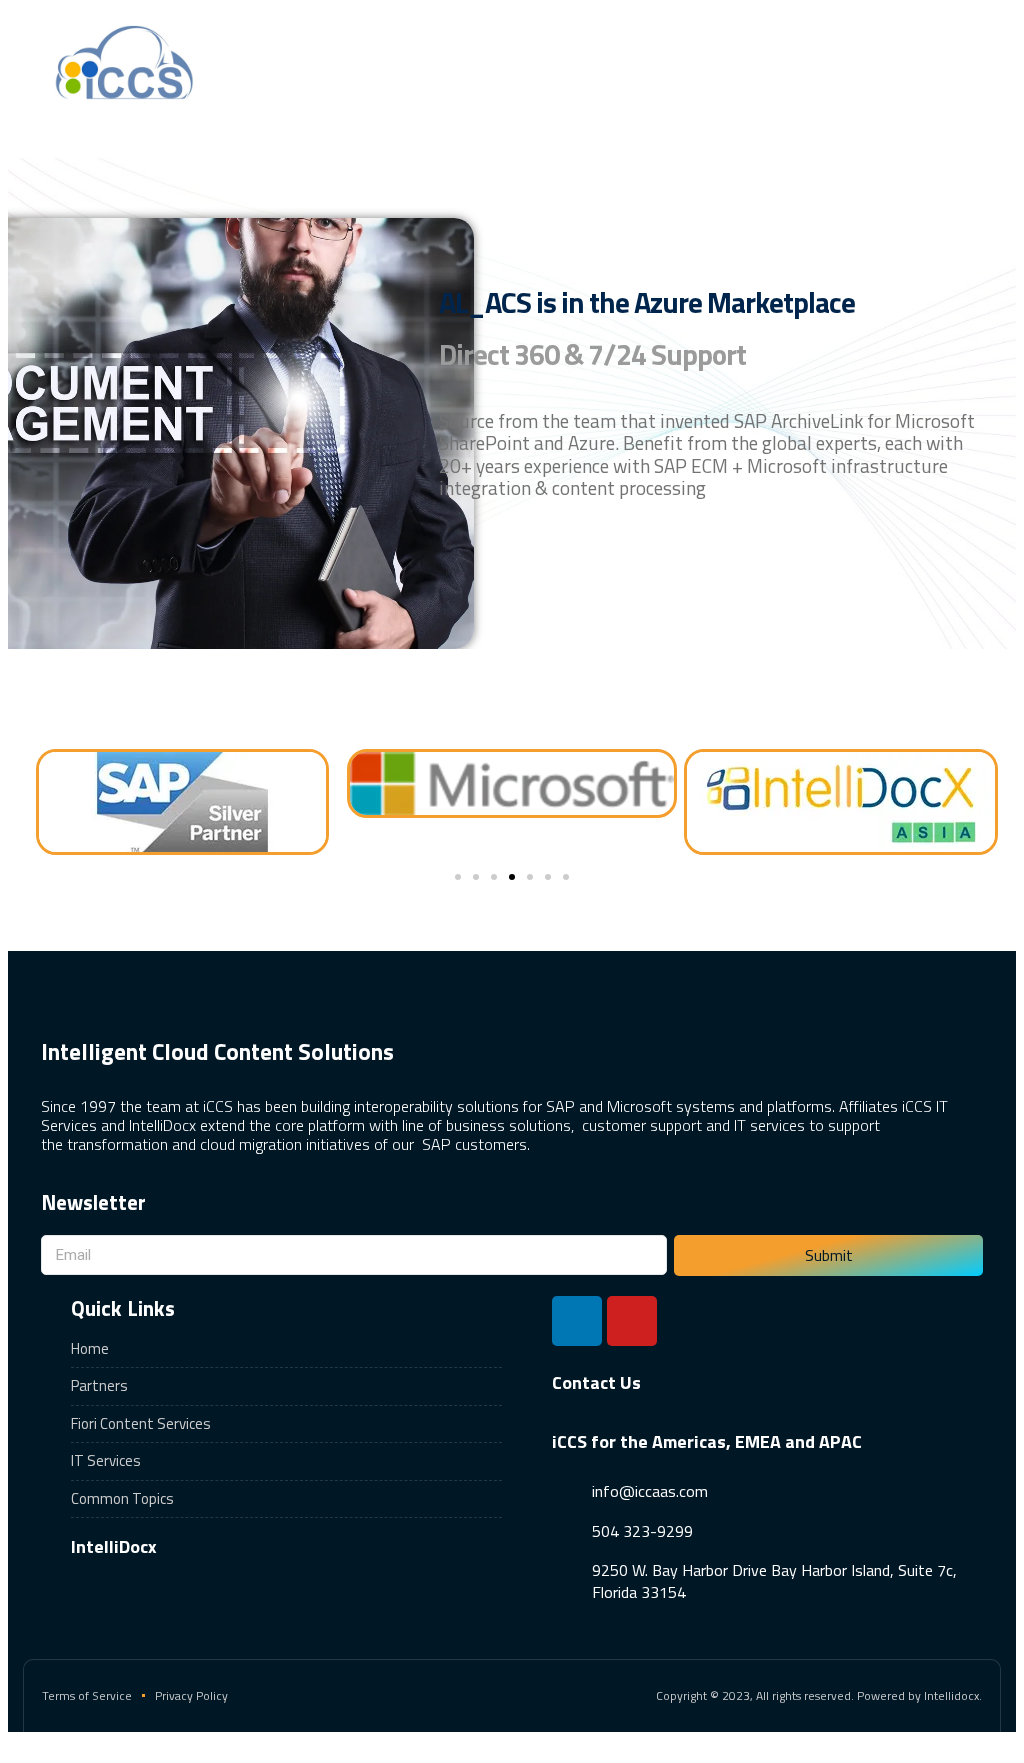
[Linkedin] (577, 1321)
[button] (782, 62)
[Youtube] (632, 1321)
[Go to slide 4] (512, 877)
